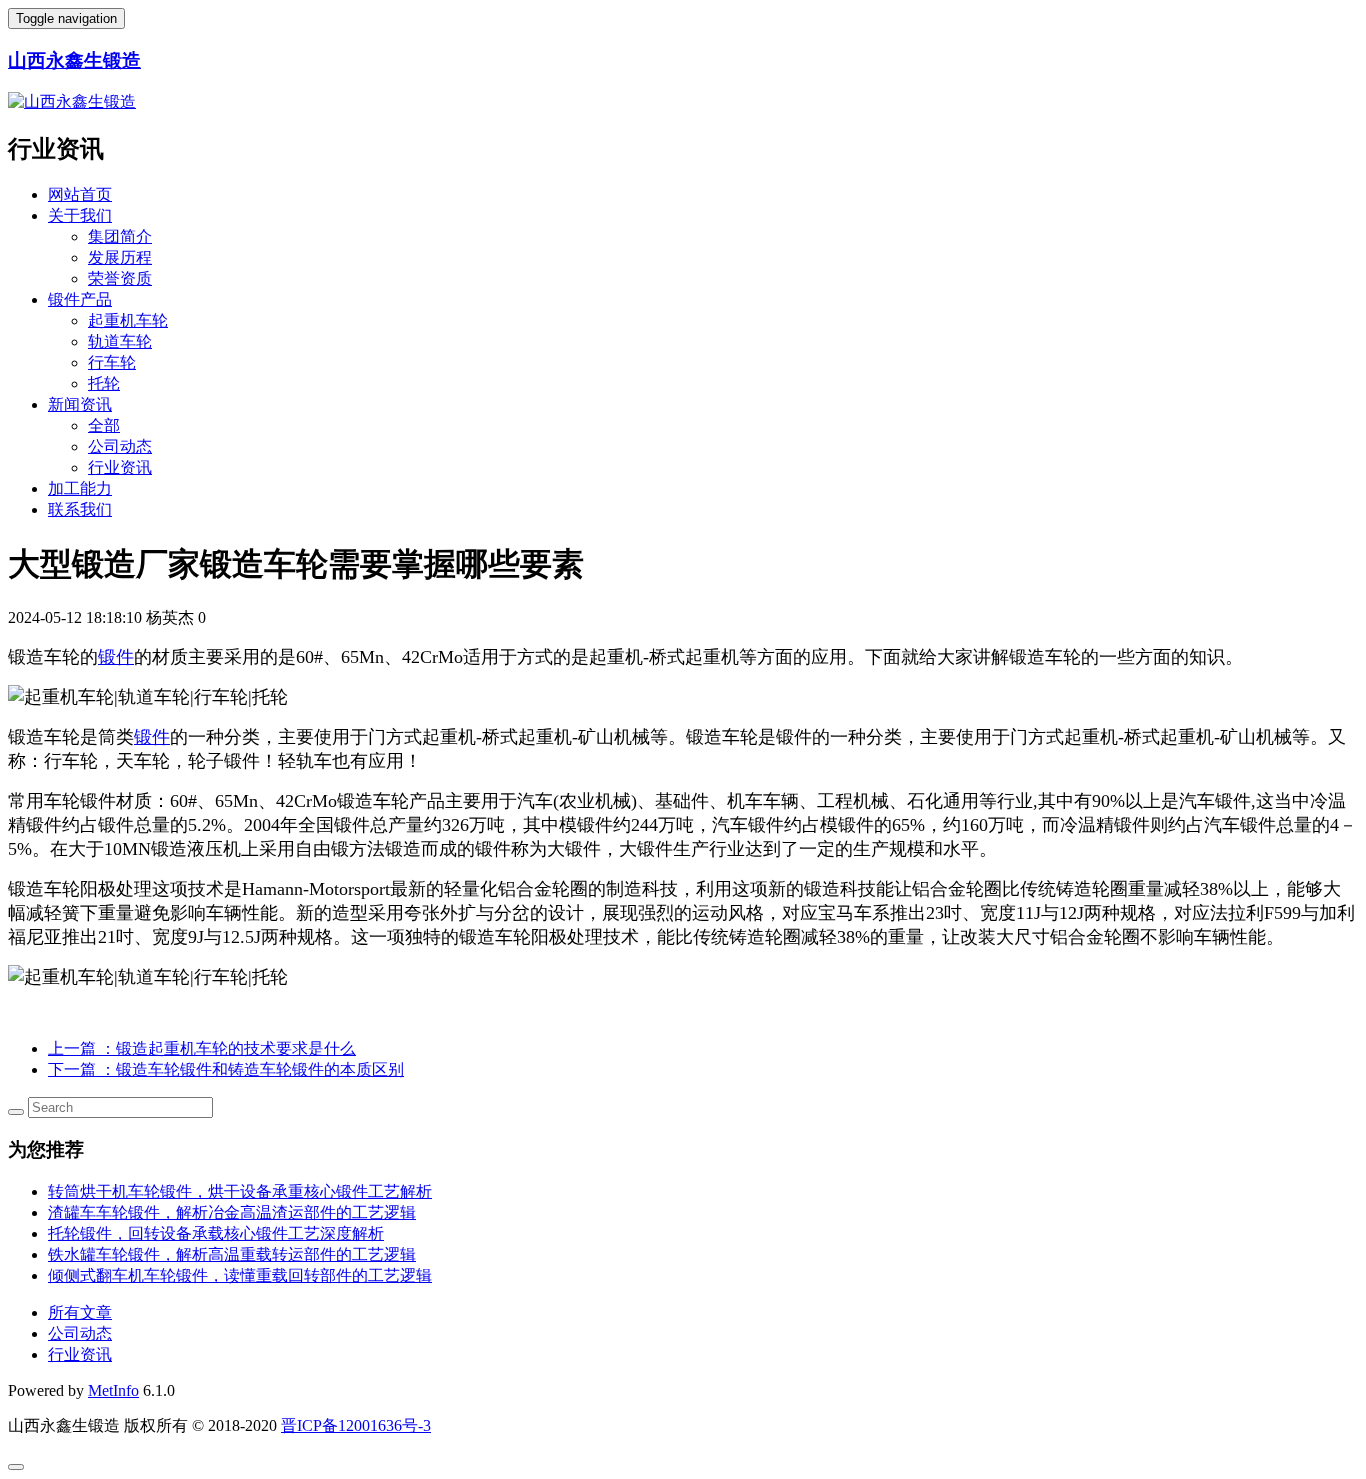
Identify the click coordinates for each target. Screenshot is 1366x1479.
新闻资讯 (80, 404)
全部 (104, 425)
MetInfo (113, 1390)
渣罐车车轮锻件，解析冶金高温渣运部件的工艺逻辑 (232, 1212)
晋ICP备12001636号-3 (356, 1425)
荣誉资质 (120, 278)
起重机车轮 (128, 320)
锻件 (116, 657)
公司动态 (120, 446)
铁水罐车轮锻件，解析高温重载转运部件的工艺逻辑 (232, 1254)
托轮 (104, 383)
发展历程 (120, 257)
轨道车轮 (120, 341)
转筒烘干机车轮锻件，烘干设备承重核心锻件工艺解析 (240, 1191)
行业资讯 (120, 467)
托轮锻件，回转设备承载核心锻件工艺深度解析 (216, 1233)
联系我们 (80, 509)
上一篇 (202, 1048)
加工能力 (80, 488)
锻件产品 (80, 299)
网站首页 (80, 194)
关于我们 (80, 215)
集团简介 (120, 236)
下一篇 (226, 1069)
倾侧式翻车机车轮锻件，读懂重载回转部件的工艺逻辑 (240, 1275)
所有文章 (80, 1312)
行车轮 (112, 362)
